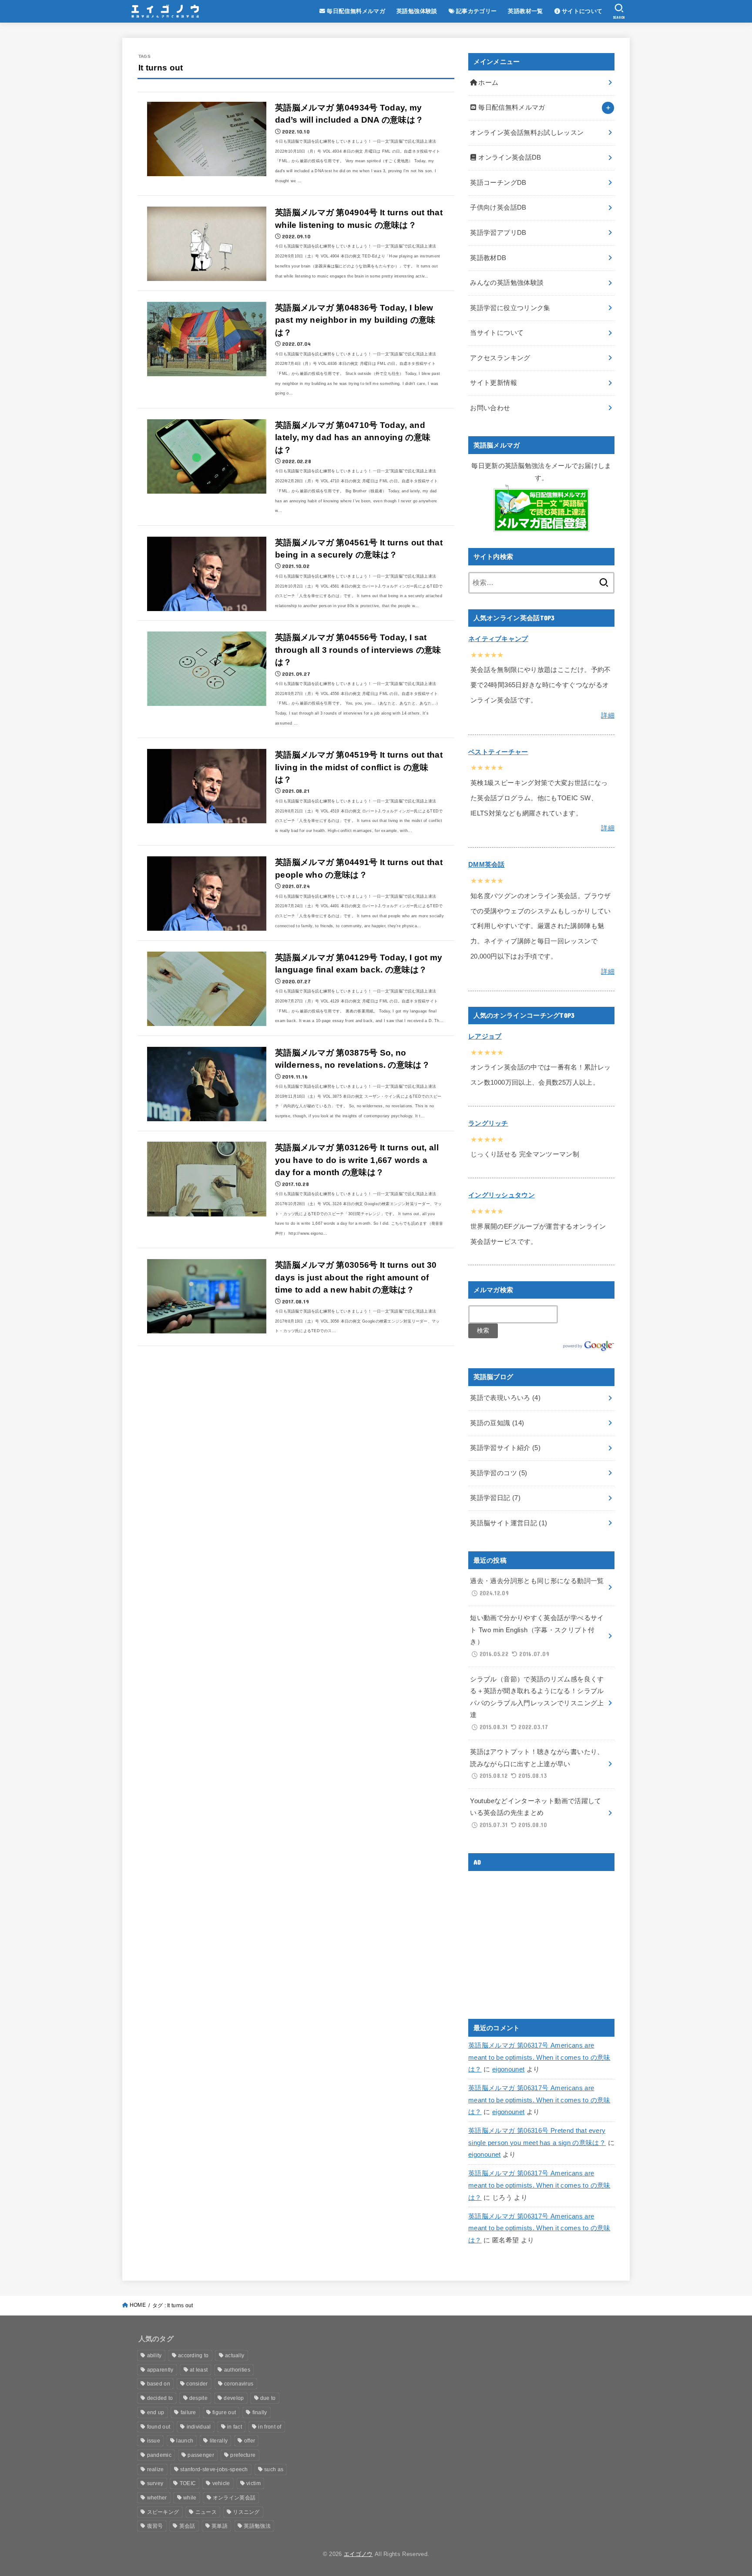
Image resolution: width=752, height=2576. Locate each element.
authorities (237, 2370)
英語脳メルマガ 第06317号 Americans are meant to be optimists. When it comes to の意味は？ (539, 2057)
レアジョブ (485, 1036)
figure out (224, 2412)
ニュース (206, 2512)
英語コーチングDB (498, 183)
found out (159, 2427)
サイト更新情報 (493, 383)
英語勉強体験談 (417, 11)
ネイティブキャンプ (498, 639)
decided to (160, 2398)
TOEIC (188, 2483)
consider (197, 2384)
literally (219, 2441)
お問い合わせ (490, 408)
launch (185, 2441)
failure (188, 2412)
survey (155, 2483)
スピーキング (163, 2512)
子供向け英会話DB (498, 207)
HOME (138, 2305)
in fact (235, 2427)
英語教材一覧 (525, 11)
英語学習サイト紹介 (505, 1448)
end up (156, 2412)
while (190, 2498)
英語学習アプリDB (498, 233)
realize (156, 2469)
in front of (270, 2427)
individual (199, 2427)
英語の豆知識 (497, 1423)
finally (260, 2412)
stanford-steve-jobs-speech (214, 2469)
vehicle (221, 2483)
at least (199, 2370)
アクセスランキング (500, 358)
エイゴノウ (358, 2554)
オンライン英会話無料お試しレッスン (527, 133)
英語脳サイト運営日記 (509, 1523)
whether (157, 2498)
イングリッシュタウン (502, 1195)
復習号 (155, 2526)
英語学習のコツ (499, 1473)
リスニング (246, 2512)
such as (274, 2469)
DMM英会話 (487, 865)
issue (154, 2441)
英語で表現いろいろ (505, 1398)
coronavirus (239, 2384)
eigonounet (509, 2069)
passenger (201, 2455)
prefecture (243, 2455)
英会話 (187, 2526)
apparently (160, 2370)
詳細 (608, 715)
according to (193, 2355)
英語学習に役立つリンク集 (510, 308)
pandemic (159, 2455)
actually (235, 2355)
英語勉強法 (257, 2526)
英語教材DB (488, 258)
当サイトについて (497, 333)
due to (268, 2398)
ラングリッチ (488, 1123)
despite (198, 2398)
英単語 (220, 2526)
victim (253, 2483)
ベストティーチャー (498, 752)
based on (159, 2384)
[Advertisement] (541, 1938)
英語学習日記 (495, 1498)
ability (154, 2355)
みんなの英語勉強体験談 (507, 283)
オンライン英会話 (234, 2498)
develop (234, 2398)
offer (250, 2441)
